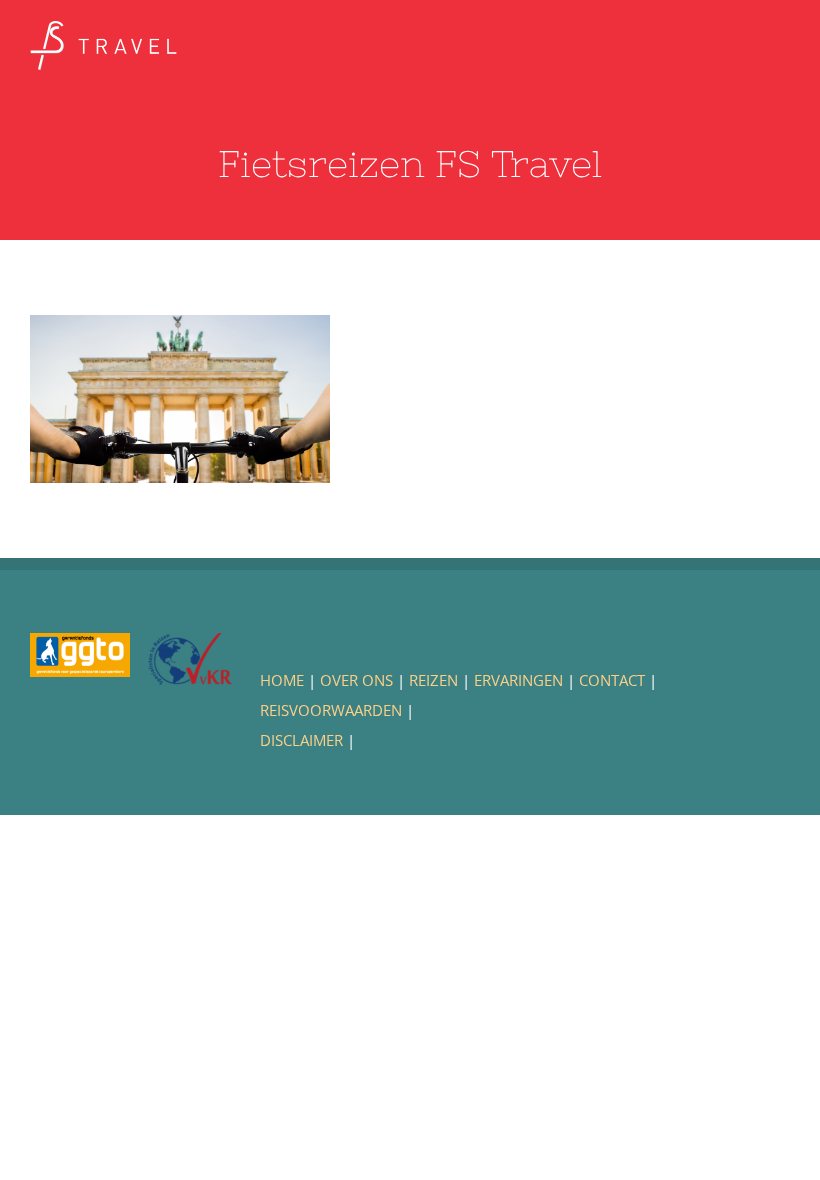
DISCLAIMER (301, 740)
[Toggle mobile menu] (782, 45)
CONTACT (612, 680)
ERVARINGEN (518, 680)
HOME (282, 680)
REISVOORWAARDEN (331, 710)
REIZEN (433, 680)
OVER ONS (356, 680)
